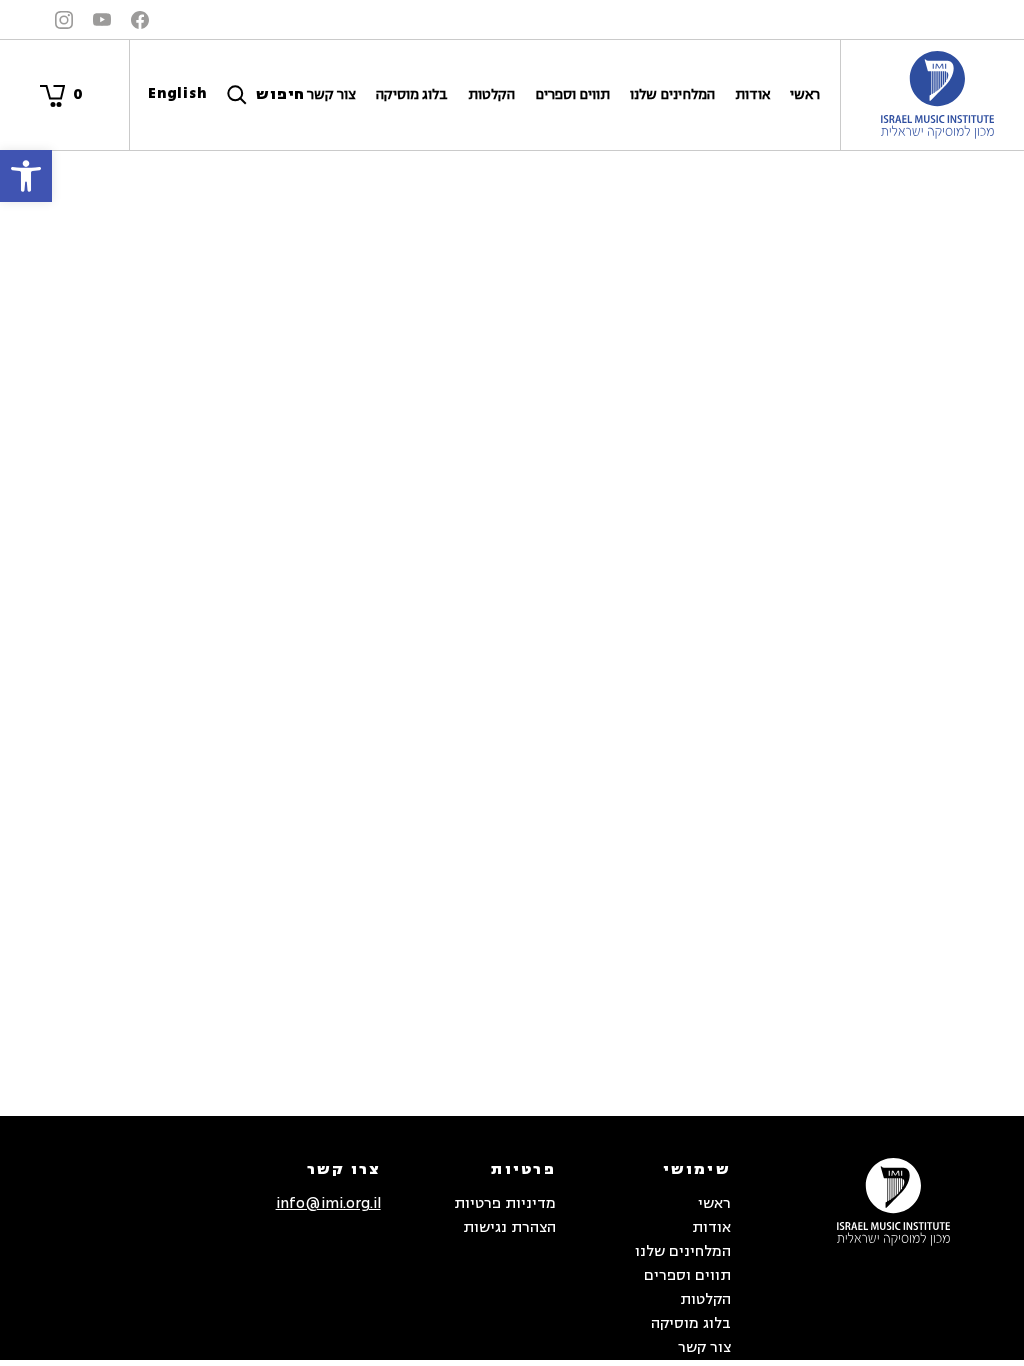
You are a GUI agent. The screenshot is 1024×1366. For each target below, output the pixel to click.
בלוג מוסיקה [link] (412, 94)
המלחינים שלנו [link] (672, 94)
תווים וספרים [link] (572, 94)
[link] (26, 176)
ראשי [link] (805, 94)
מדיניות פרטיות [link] (505, 1203)
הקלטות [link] (491, 94)
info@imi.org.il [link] (328, 1203)
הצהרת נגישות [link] (509, 1227)
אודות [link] (752, 94)
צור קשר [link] (331, 94)
